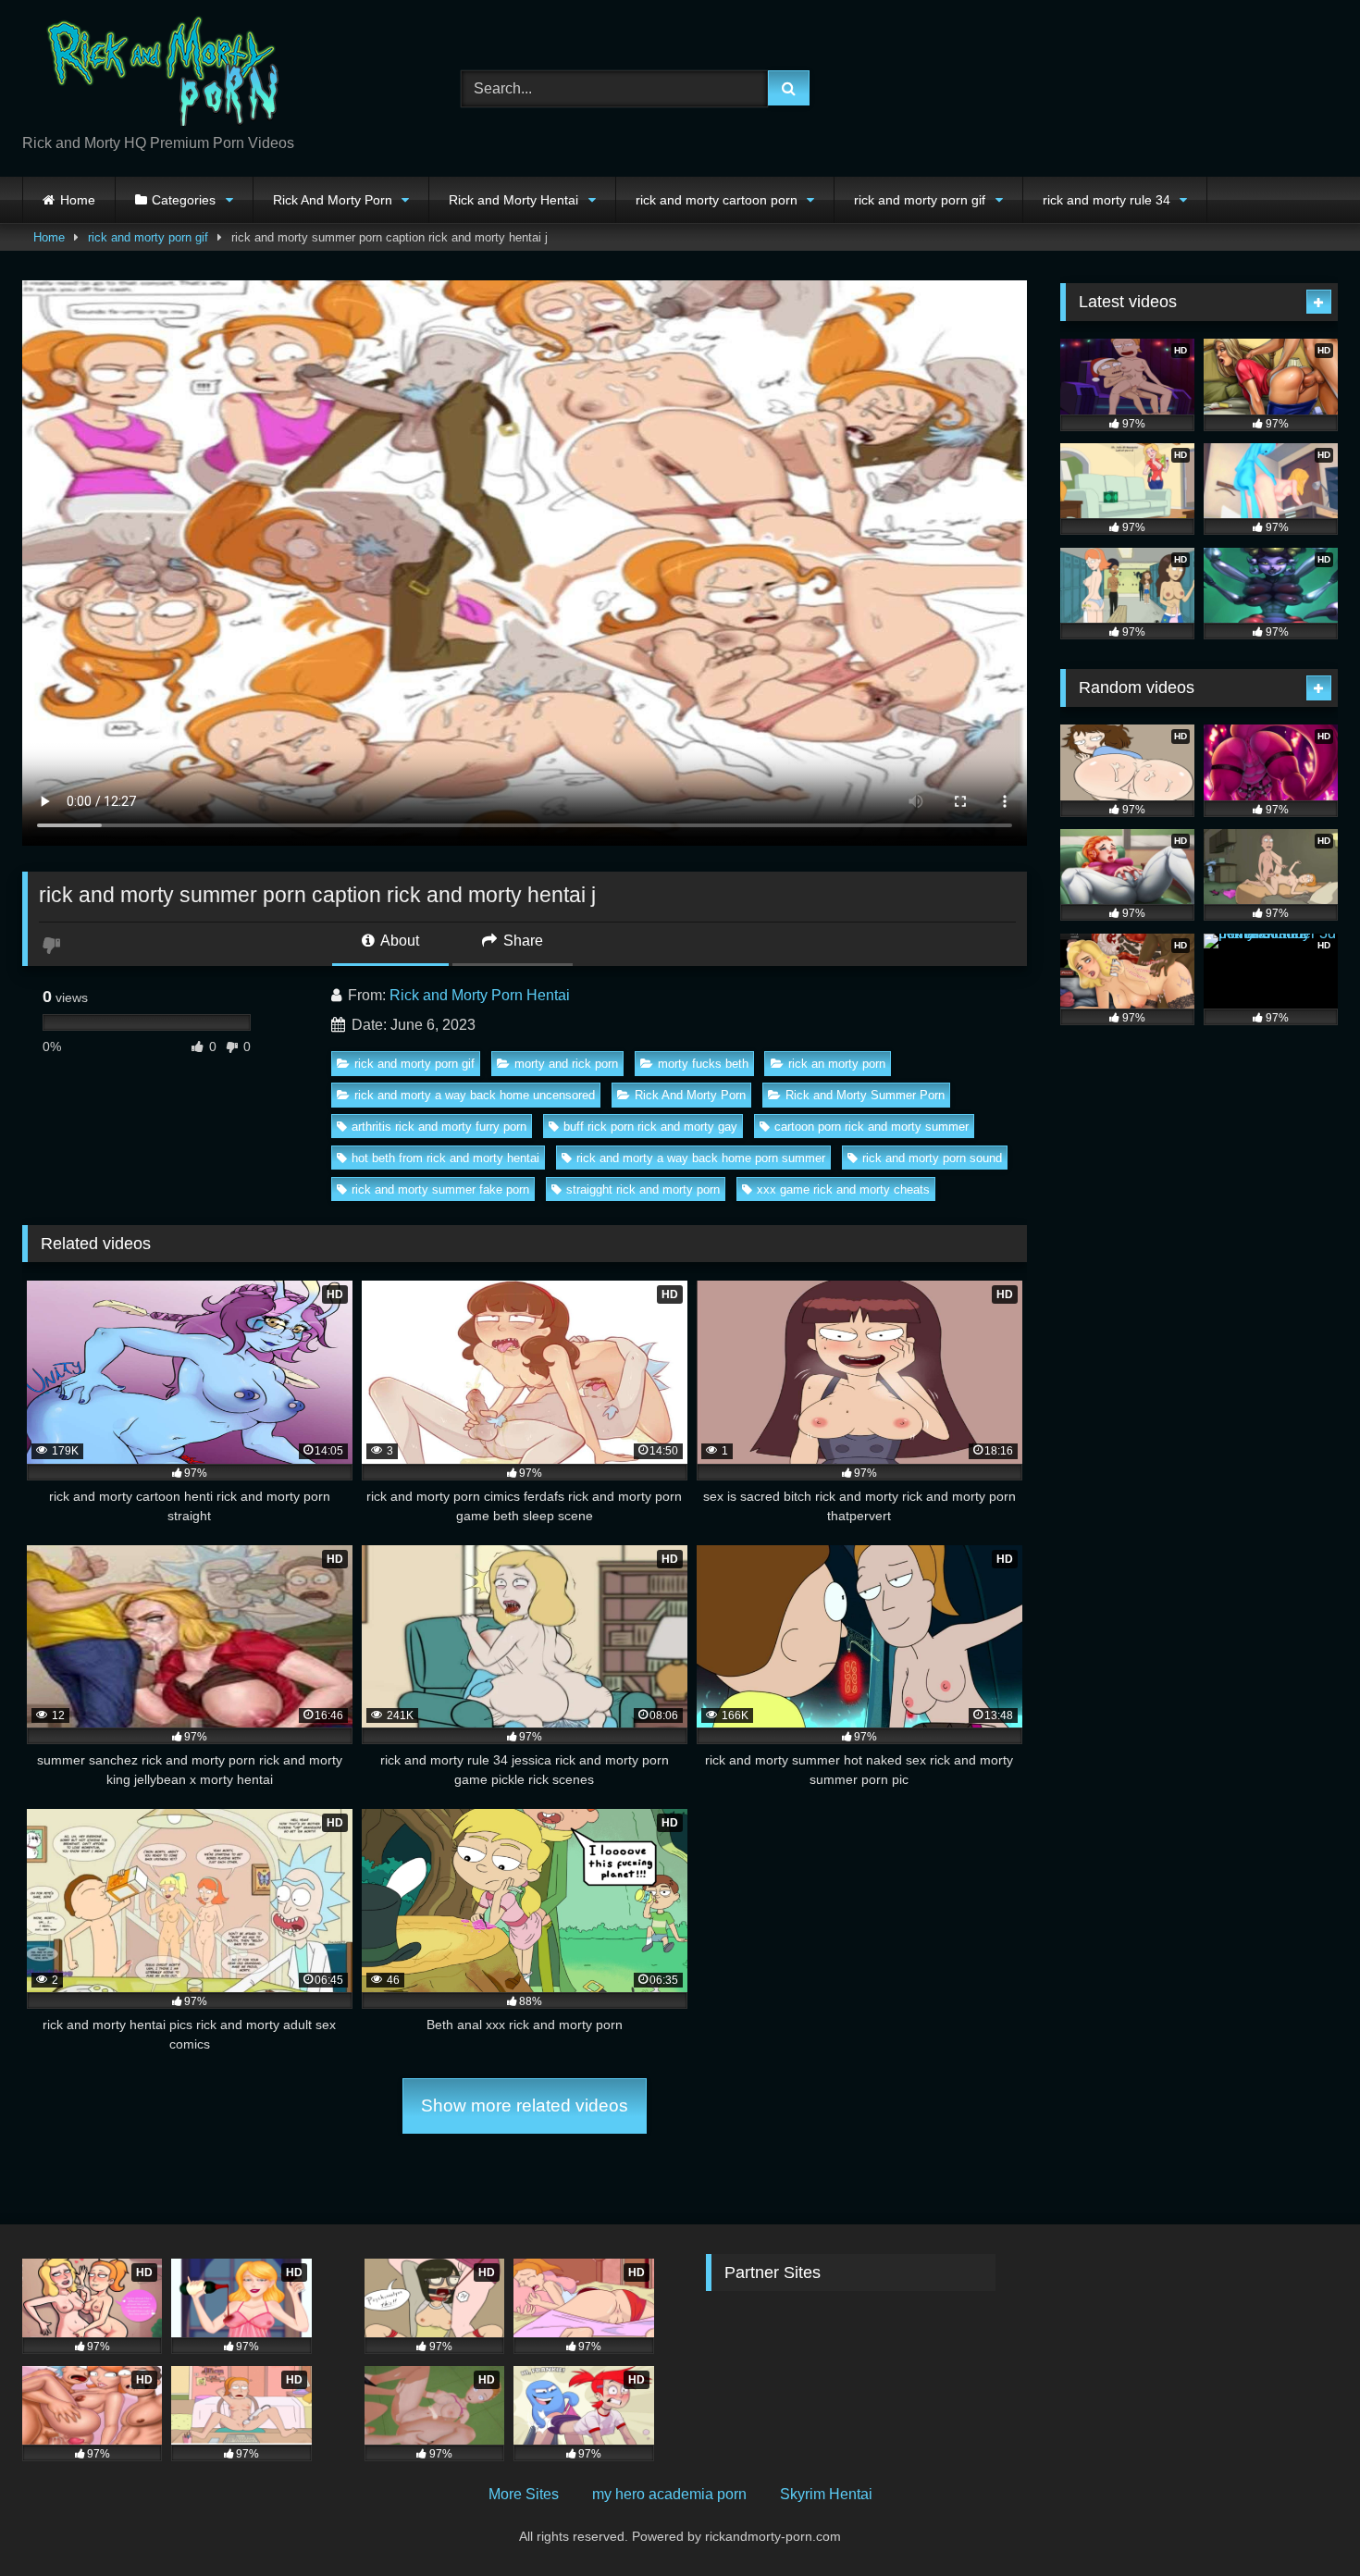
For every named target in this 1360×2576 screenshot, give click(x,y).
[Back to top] (1303, 2521)
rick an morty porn (837, 1064)
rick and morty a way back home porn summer (701, 1158)
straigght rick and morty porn (643, 1189)
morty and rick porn (566, 1064)
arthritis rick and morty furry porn (439, 1127)
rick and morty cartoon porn (717, 200)
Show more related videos (525, 2105)
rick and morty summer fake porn (440, 1189)
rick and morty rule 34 (1107, 200)
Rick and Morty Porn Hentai (480, 995)
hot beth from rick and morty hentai (445, 1158)
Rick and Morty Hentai (513, 200)
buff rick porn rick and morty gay (650, 1127)
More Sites (524, 2494)
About (398, 941)
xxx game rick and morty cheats (843, 1189)
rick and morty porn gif (920, 200)
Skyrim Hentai (826, 2494)
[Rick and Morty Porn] (161, 74)
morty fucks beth (703, 1064)
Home (78, 200)
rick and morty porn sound (932, 1158)
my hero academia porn (669, 2494)
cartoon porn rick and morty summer (872, 1127)
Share (521, 941)
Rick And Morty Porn (333, 200)
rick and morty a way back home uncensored (475, 1095)
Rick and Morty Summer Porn (865, 1095)
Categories (184, 200)
